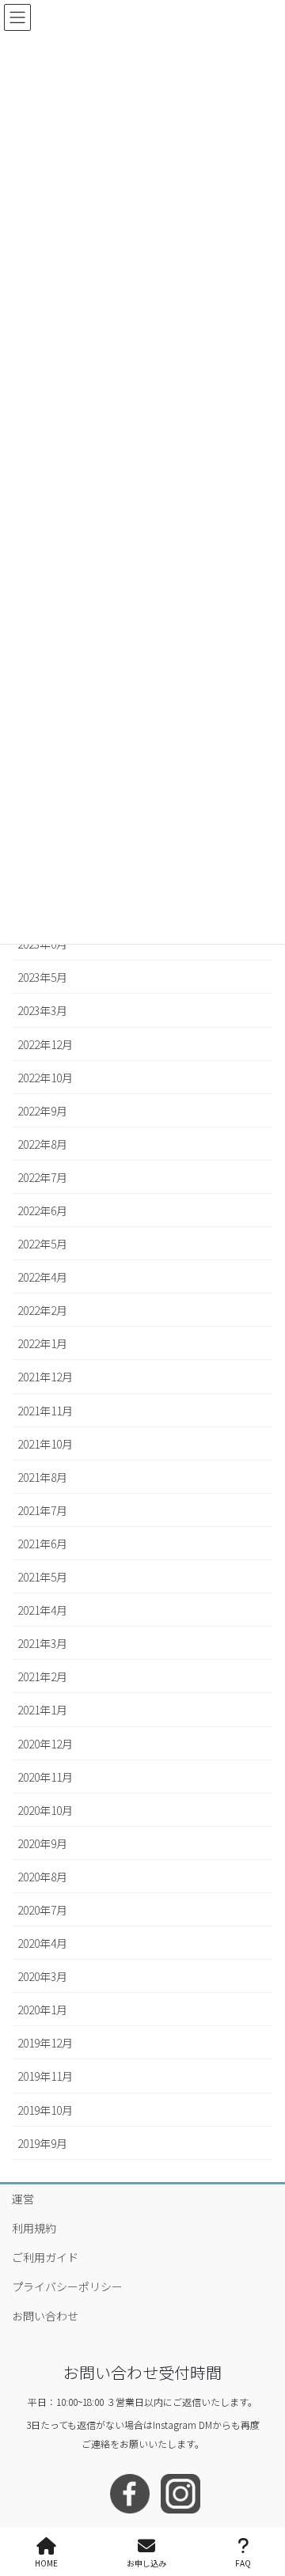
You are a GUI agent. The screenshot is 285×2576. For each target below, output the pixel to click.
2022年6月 (42, 1210)
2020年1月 (42, 2010)
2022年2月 (42, 1310)
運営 (23, 2199)
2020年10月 (45, 1810)
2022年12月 (45, 1044)
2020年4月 (42, 1943)
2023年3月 (42, 1010)
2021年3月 (42, 1643)
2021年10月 (45, 1444)
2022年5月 (42, 1244)
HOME (46, 2563)
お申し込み (146, 2563)
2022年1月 (42, 1343)
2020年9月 (42, 1843)
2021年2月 (42, 1676)
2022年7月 (42, 1177)
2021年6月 (42, 1544)
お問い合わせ (45, 2316)
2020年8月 (42, 1877)
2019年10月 (45, 2110)
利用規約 (34, 2228)
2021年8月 (42, 1477)
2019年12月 (45, 2043)
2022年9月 (42, 1111)
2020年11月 (45, 1777)
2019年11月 (45, 2076)
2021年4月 (42, 1610)
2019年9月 (42, 2143)
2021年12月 (45, 1377)
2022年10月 (45, 1078)
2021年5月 (42, 1577)
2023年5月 (42, 977)
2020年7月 (42, 1910)
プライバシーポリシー (67, 2286)
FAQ (243, 2563)
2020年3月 (42, 1976)
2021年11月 (45, 1411)
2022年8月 (42, 1144)
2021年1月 (42, 1710)
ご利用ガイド (45, 2257)
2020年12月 (45, 1744)
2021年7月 (42, 1510)
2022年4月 (42, 1277)
